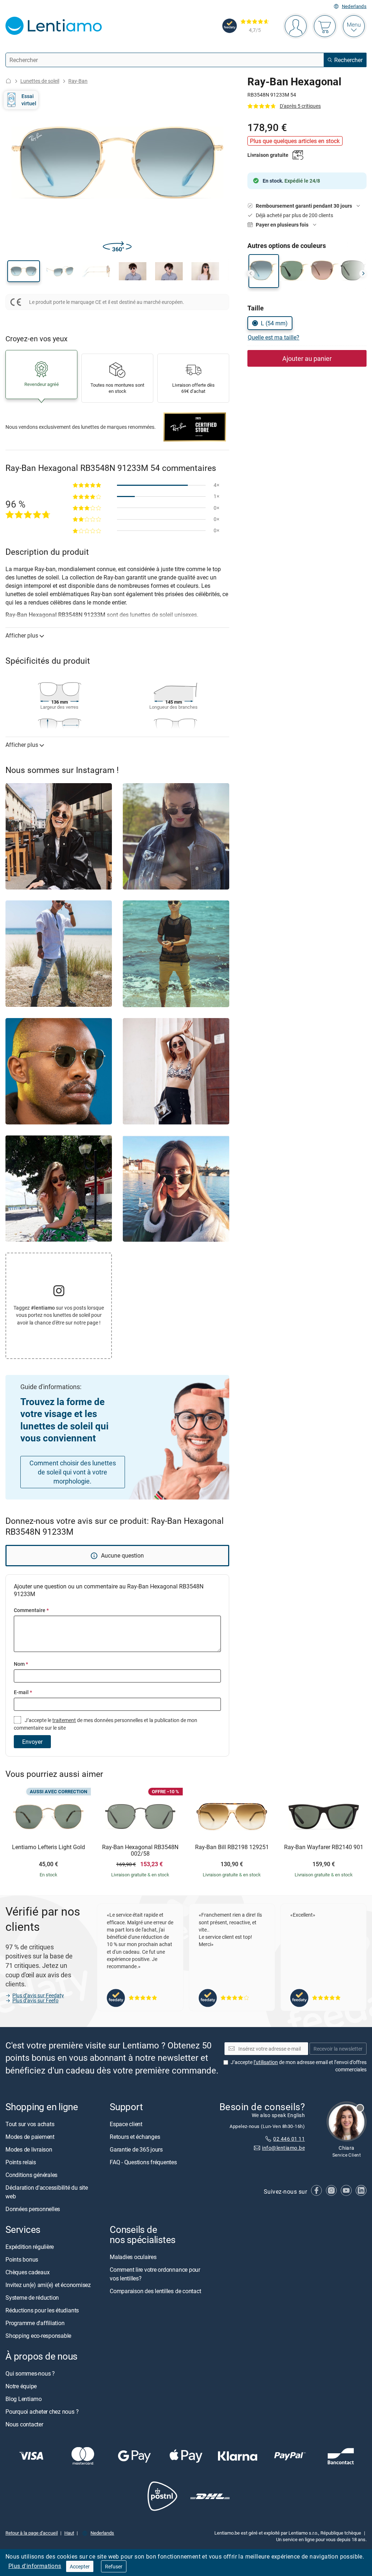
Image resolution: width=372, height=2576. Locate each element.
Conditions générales (31, 2175)
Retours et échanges (135, 2137)
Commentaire (31, 1610)
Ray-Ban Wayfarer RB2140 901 (324, 1847)
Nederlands (354, 6)
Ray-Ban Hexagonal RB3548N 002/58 (140, 1850)
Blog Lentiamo (24, 2399)
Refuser (114, 2566)
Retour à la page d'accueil (32, 2533)
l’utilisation (266, 2062)
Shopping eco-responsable (38, 2336)
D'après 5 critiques (300, 106)
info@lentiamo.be (283, 2148)
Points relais (21, 2162)
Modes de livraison (29, 2149)
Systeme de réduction (32, 2298)
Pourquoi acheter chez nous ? (42, 2412)
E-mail (23, 1692)
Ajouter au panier (307, 358)
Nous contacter (24, 2425)
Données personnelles (33, 2209)
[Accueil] (8, 81)
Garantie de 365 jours (136, 2149)
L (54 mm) (274, 323)
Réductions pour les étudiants (42, 2311)
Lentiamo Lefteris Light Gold (48, 1847)
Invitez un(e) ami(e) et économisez (48, 2285)
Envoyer (32, 1742)
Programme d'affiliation (35, 2323)
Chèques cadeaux (27, 2272)
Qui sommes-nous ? (30, 2374)
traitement (64, 1720)
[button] (24, 271)
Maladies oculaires (133, 2257)
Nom (21, 1664)
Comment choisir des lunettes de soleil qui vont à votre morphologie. (73, 1472)
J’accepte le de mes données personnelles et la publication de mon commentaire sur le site (106, 1724)
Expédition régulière (30, 2247)
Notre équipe (21, 2386)
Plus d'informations (35, 2566)
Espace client (126, 2124)
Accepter (80, 2566)
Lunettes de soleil (40, 81)
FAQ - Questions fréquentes (143, 2162)
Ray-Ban (78, 81)
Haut (69, 2533)
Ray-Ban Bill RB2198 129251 (232, 1847)
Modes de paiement (30, 2137)
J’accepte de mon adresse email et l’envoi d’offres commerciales (299, 2066)
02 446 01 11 (289, 2139)
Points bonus (22, 2260)
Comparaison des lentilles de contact (155, 2291)
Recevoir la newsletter (338, 2049)
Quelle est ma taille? (274, 337)
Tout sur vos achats (30, 2124)
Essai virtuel (29, 100)
